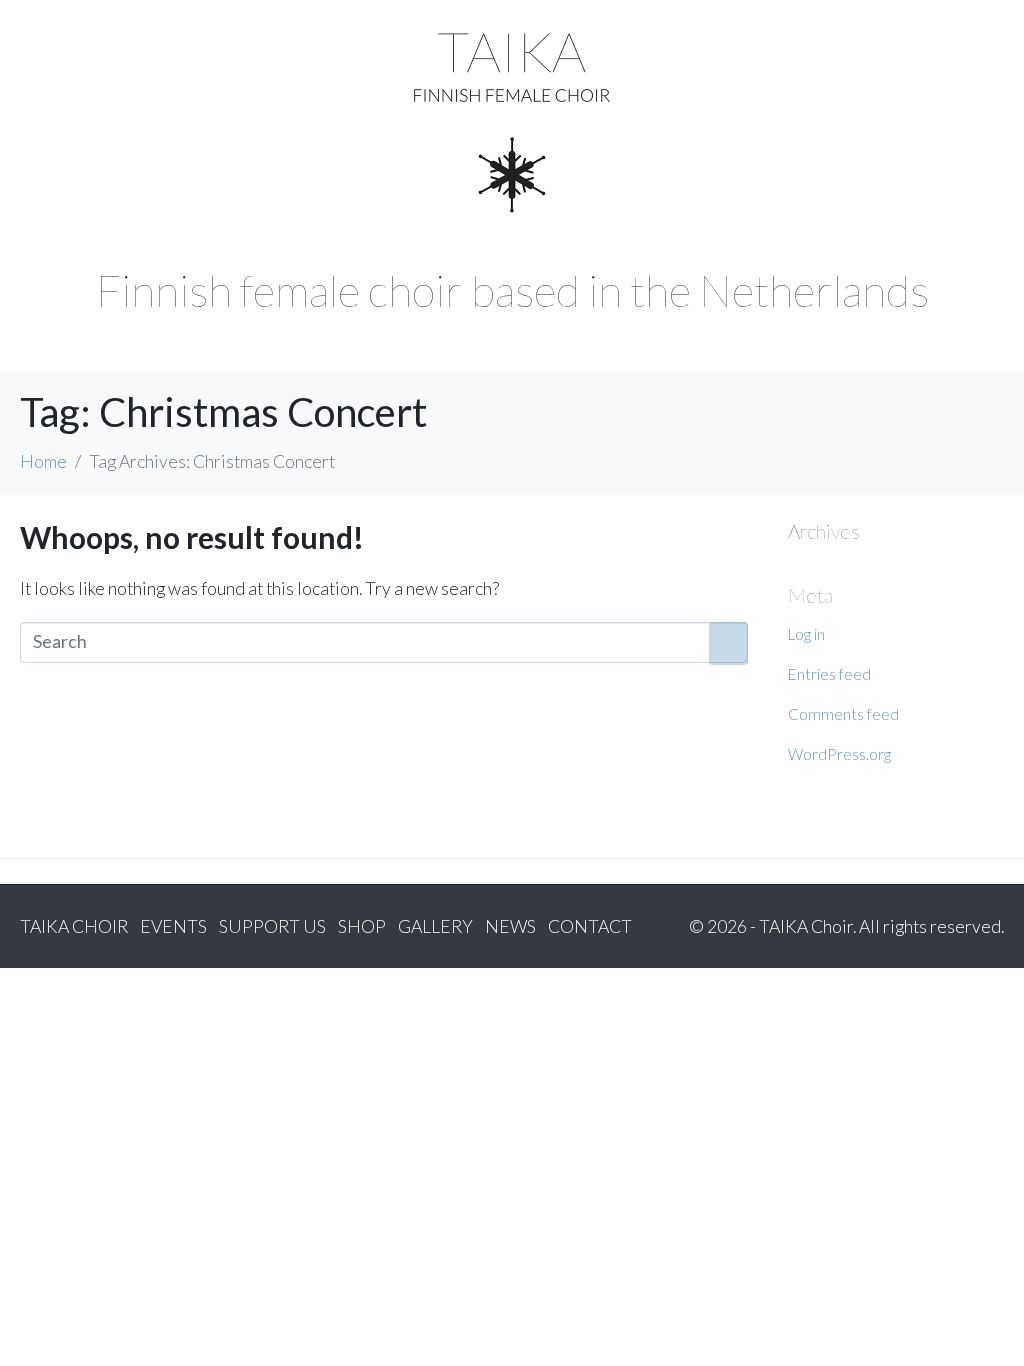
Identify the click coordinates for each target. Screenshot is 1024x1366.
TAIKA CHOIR (74, 926)
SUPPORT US (272, 926)
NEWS (510, 926)
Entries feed (829, 674)
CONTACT (590, 926)
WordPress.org (839, 754)
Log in (806, 634)
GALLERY (435, 926)
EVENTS (173, 926)
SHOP (362, 926)
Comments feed (843, 714)
